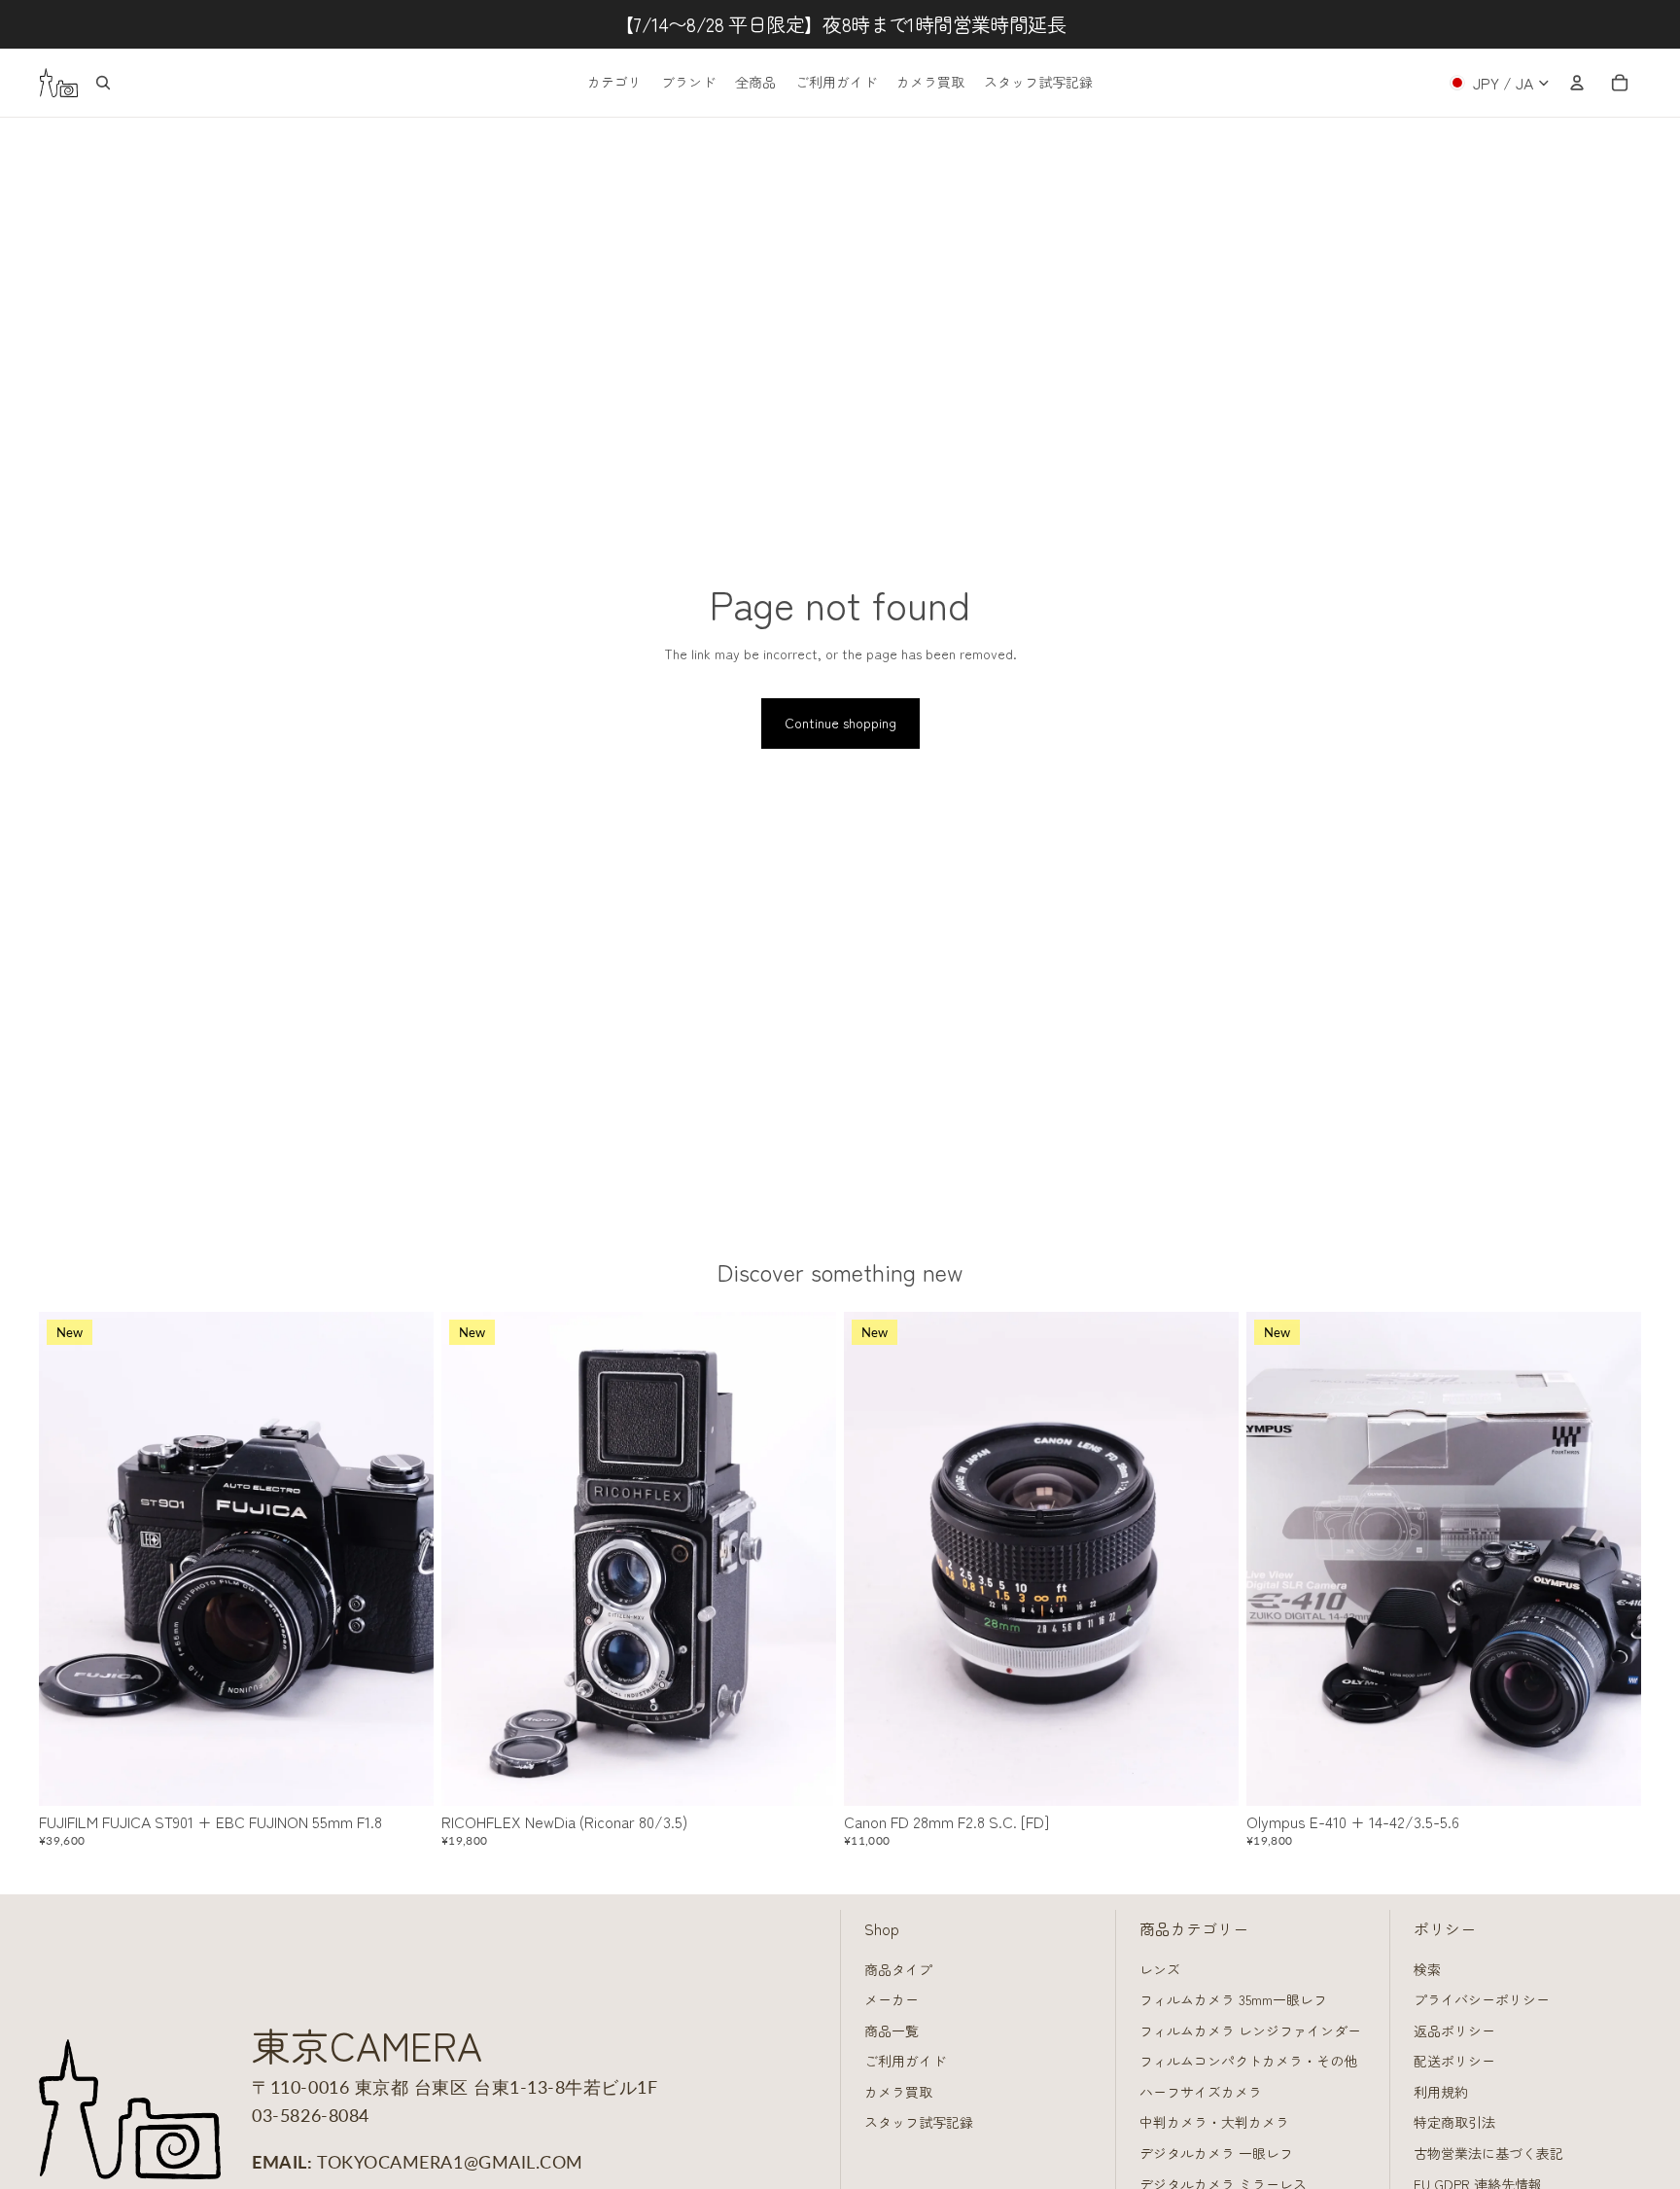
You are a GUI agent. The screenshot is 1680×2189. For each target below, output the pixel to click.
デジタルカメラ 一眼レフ (1216, 2153)
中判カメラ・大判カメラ (1214, 2122)
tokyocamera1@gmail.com (450, 2162)
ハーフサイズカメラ (1201, 2092)
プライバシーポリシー (1482, 1999)
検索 (1427, 1969)
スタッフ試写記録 (919, 2122)
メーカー (892, 1999)
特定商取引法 (1454, 2122)
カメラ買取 (898, 2092)
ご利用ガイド (905, 2061)
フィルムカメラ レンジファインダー (1250, 2030)
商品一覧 (892, 2030)
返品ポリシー (1454, 2030)
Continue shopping (840, 723)
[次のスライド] (404, 1559)
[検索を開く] (103, 83)
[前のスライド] (68, 1559)
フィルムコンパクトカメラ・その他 (1248, 2061)
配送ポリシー (1454, 2061)
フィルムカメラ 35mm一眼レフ (1233, 1999)
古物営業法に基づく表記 (1488, 2153)
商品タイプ (898, 1969)
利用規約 (1441, 2092)
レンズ (1160, 1969)
